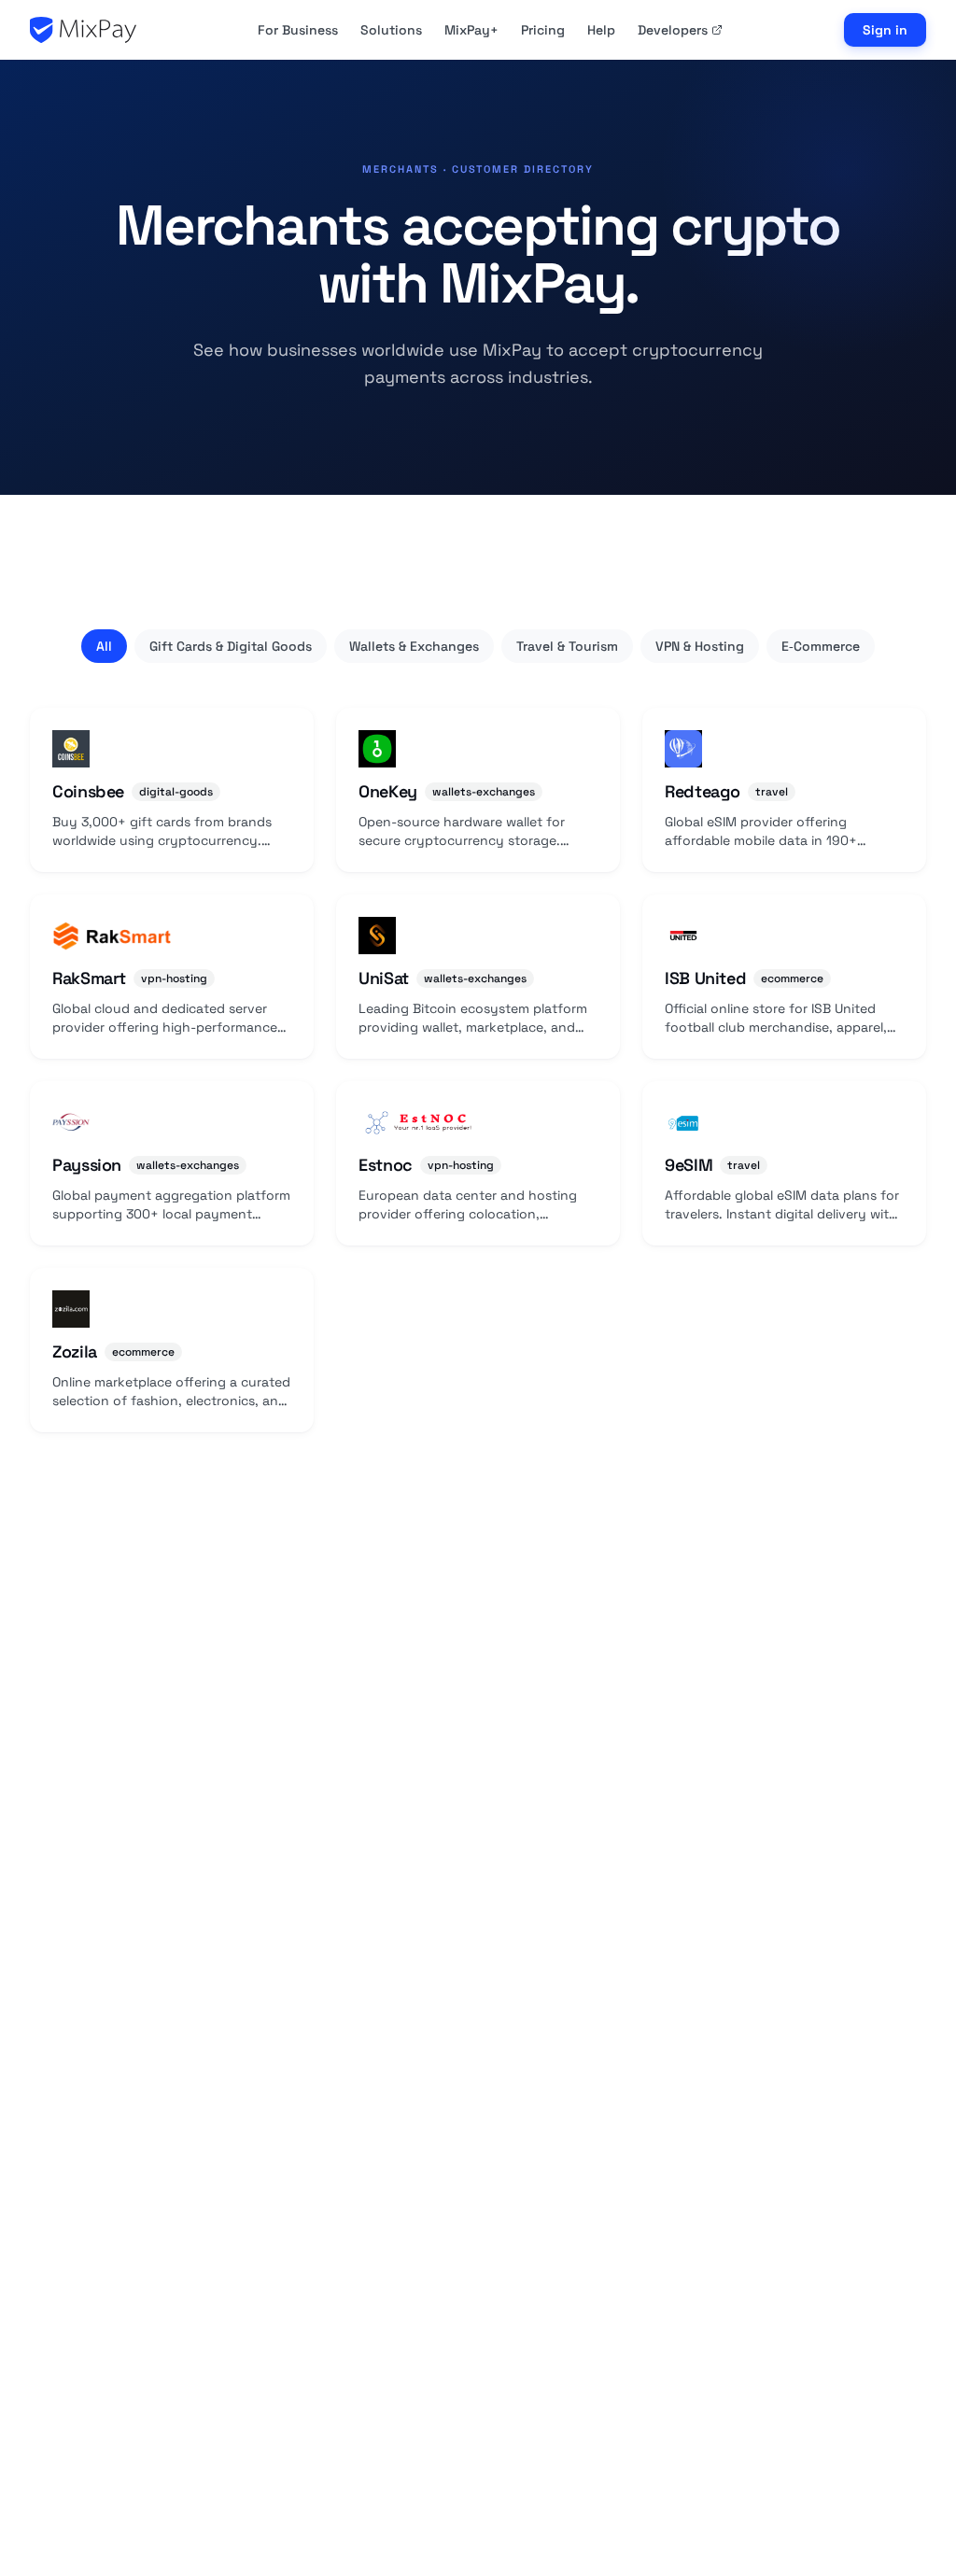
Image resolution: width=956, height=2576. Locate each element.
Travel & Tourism (567, 646)
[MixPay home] (83, 30)
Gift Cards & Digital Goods (231, 646)
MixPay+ (471, 30)
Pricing (543, 30)
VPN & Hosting (700, 646)
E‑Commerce (821, 646)
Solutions (391, 30)
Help (601, 30)
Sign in (885, 30)
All (104, 646)
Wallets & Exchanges (414, 646)
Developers (673, 30)
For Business (298, 30)
